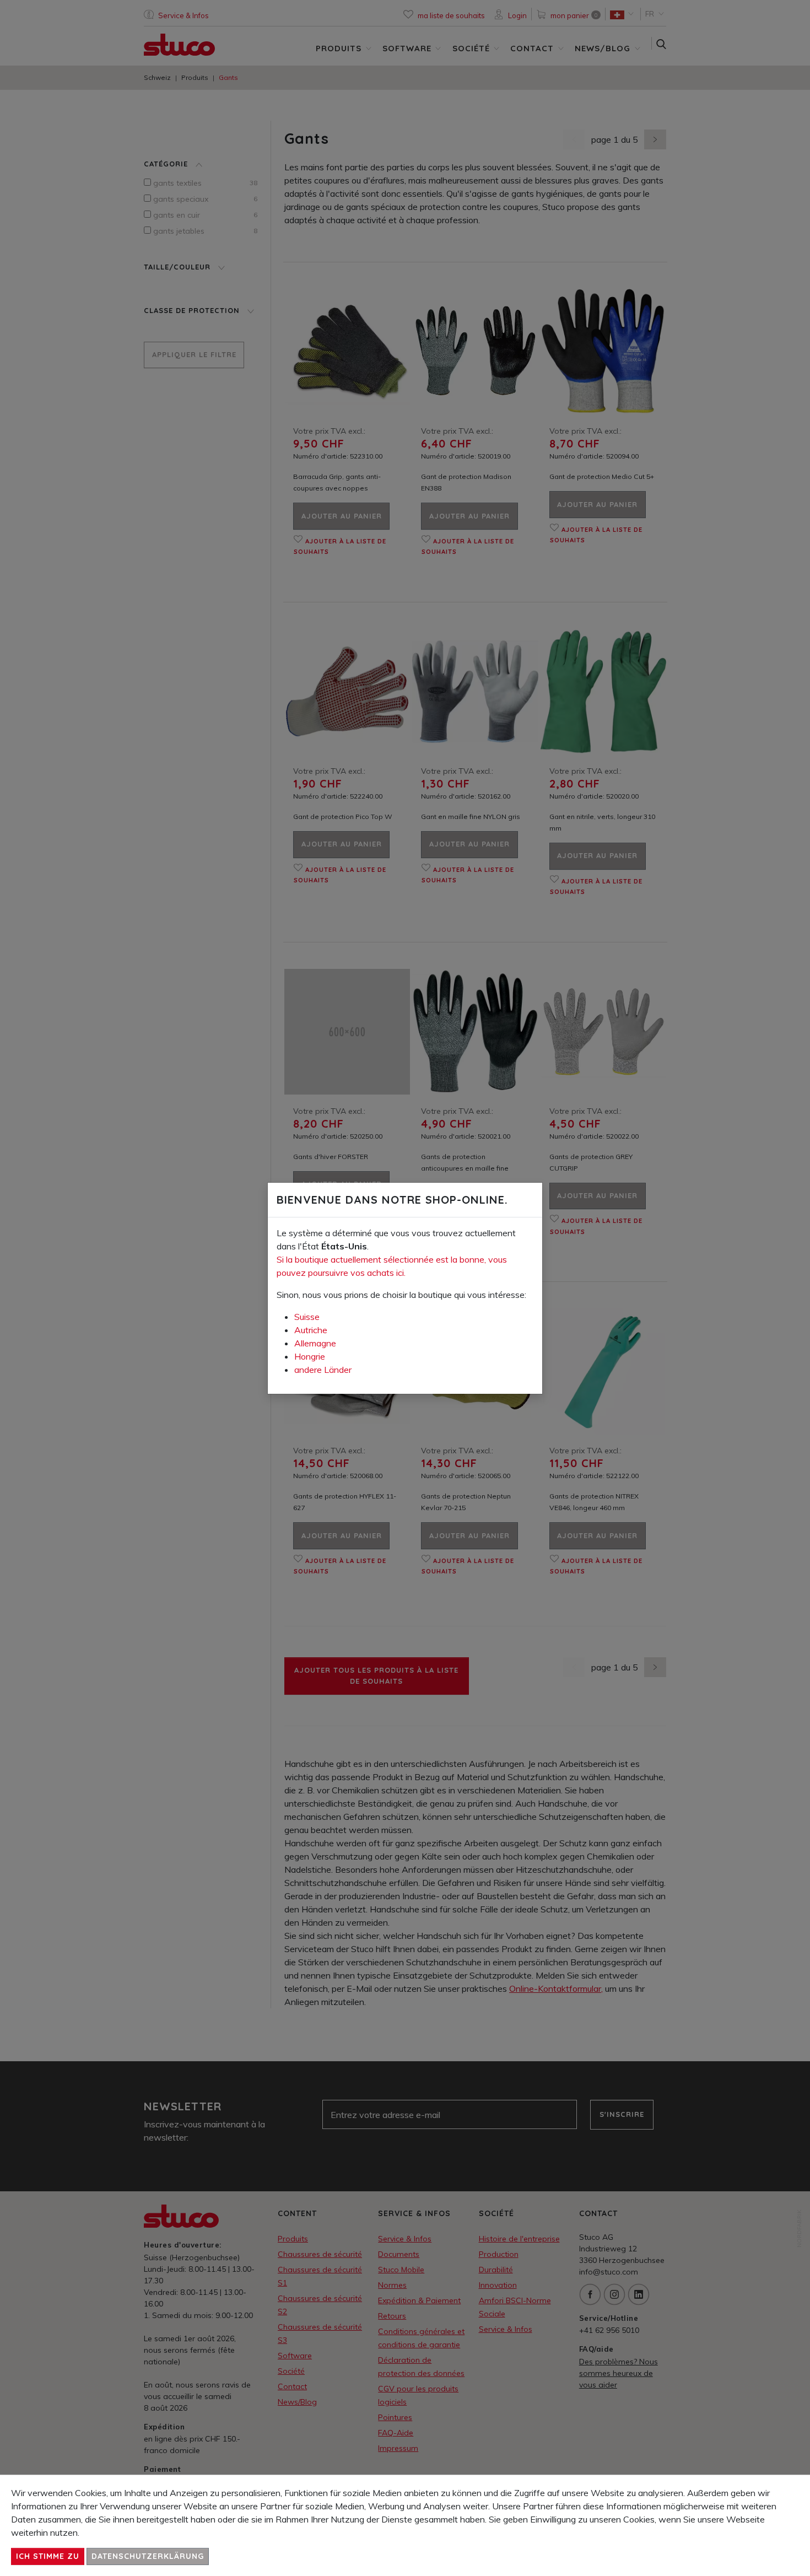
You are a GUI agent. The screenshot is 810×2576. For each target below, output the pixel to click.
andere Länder (323, 1370)
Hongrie (310, 1356)
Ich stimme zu (48, 2556)
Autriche (311, 1330)
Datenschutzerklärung (148, 2556)
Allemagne (315, 1343)
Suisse (307, 1317)
